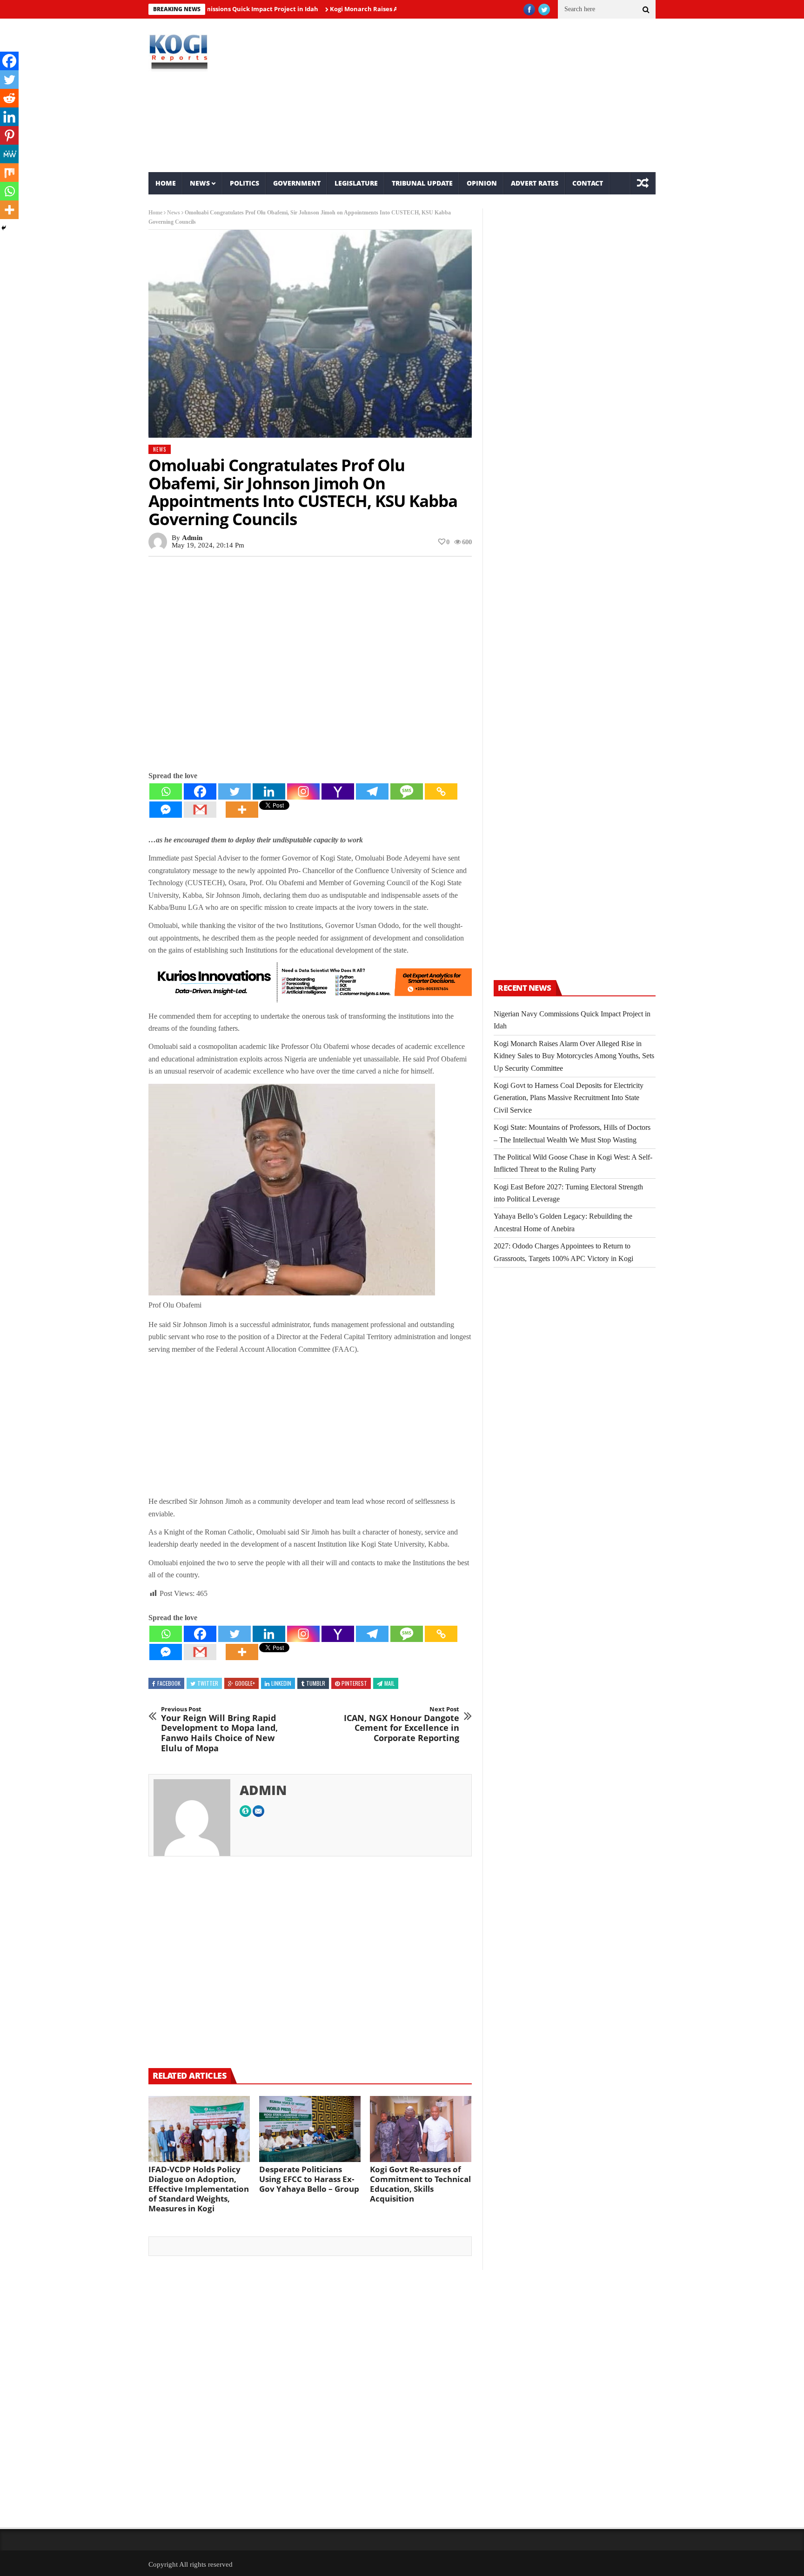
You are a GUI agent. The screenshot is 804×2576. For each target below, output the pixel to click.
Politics (245, 183)
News (200, 183)
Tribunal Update (422, 183)
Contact (588, 183)
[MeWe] (9, 154)
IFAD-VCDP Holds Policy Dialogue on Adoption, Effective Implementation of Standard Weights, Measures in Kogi (199, 2189)
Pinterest (354, 1683)
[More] (242, 810)
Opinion (482, 183)
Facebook (169, 1683)
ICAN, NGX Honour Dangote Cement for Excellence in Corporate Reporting (402, 1724)
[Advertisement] (488, 95)
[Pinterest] (9, 135)
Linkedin (281, 1683)
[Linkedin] (269, 791)
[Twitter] (234, 791)
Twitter (208, 1683)
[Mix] (9, 173)
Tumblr (316, 1683)
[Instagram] (303, 791)
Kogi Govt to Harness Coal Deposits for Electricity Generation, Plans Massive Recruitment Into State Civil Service (569, 1098)
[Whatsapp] (166, 791)
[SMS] (407, 791)
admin (192, 538)
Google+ (245, 1683)
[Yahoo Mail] (338, 791)
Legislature (356, 183)
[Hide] (4, 228)
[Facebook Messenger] (166, 810)
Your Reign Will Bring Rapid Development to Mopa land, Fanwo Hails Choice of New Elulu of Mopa (219, 1729)
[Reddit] (9, 98)
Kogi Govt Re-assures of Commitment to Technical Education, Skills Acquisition (420, 2184)
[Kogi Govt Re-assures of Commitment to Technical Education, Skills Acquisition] (421, 2129)
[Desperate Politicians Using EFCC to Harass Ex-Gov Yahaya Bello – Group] (310, 2129)
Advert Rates (535, 183)
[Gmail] (200, 810)
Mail (389, 1683)
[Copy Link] (441, 791)
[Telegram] (372, 791)
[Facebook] (200, 791)
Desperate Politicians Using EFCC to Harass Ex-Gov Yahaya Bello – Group (309, 2179)
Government (297, 183)
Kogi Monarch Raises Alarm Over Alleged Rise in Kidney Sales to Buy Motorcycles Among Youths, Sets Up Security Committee (574, 1056)
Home (166, 183)
